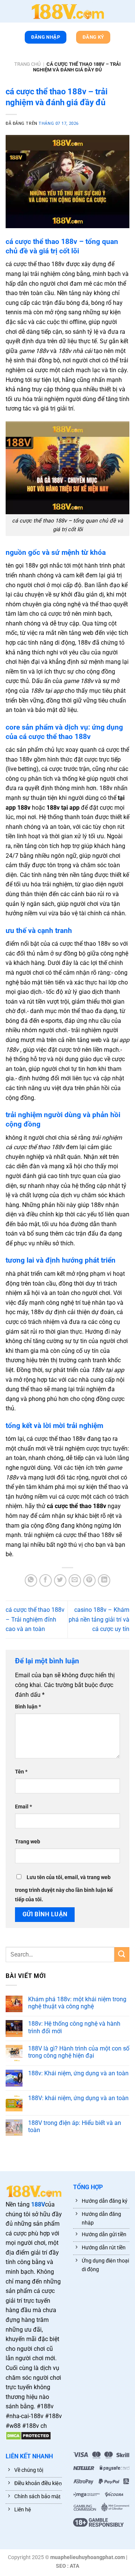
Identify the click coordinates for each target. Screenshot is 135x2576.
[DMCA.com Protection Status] (28, 2435)
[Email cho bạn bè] (75, 1580)
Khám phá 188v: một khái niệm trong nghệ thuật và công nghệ (77, 2003)
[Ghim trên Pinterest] (89, 1580)
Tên (21, 1772)
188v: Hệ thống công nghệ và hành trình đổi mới (74, 2027)
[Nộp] (122, 1954)
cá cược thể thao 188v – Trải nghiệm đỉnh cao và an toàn (35, 1619)
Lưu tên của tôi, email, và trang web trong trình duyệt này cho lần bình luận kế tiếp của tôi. (64, 1889)
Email (23, 1807)
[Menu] (9, 13)
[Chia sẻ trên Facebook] (46, 1580)
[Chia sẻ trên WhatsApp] (31, 1580)
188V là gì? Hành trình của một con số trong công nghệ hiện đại (79, 2052)
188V (38, 2204)
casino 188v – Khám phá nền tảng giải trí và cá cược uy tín (99, 1619)
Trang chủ (27, 64)
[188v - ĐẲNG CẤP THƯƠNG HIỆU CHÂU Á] (67, 11)
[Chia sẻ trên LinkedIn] (104, 1580)
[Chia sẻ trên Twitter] (60, 1580)
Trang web (28, 1842)
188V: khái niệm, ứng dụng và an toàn (78, 2098)
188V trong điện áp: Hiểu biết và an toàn (75, 2126)
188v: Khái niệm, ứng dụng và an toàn (78, 2073)
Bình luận (28, 1707)
